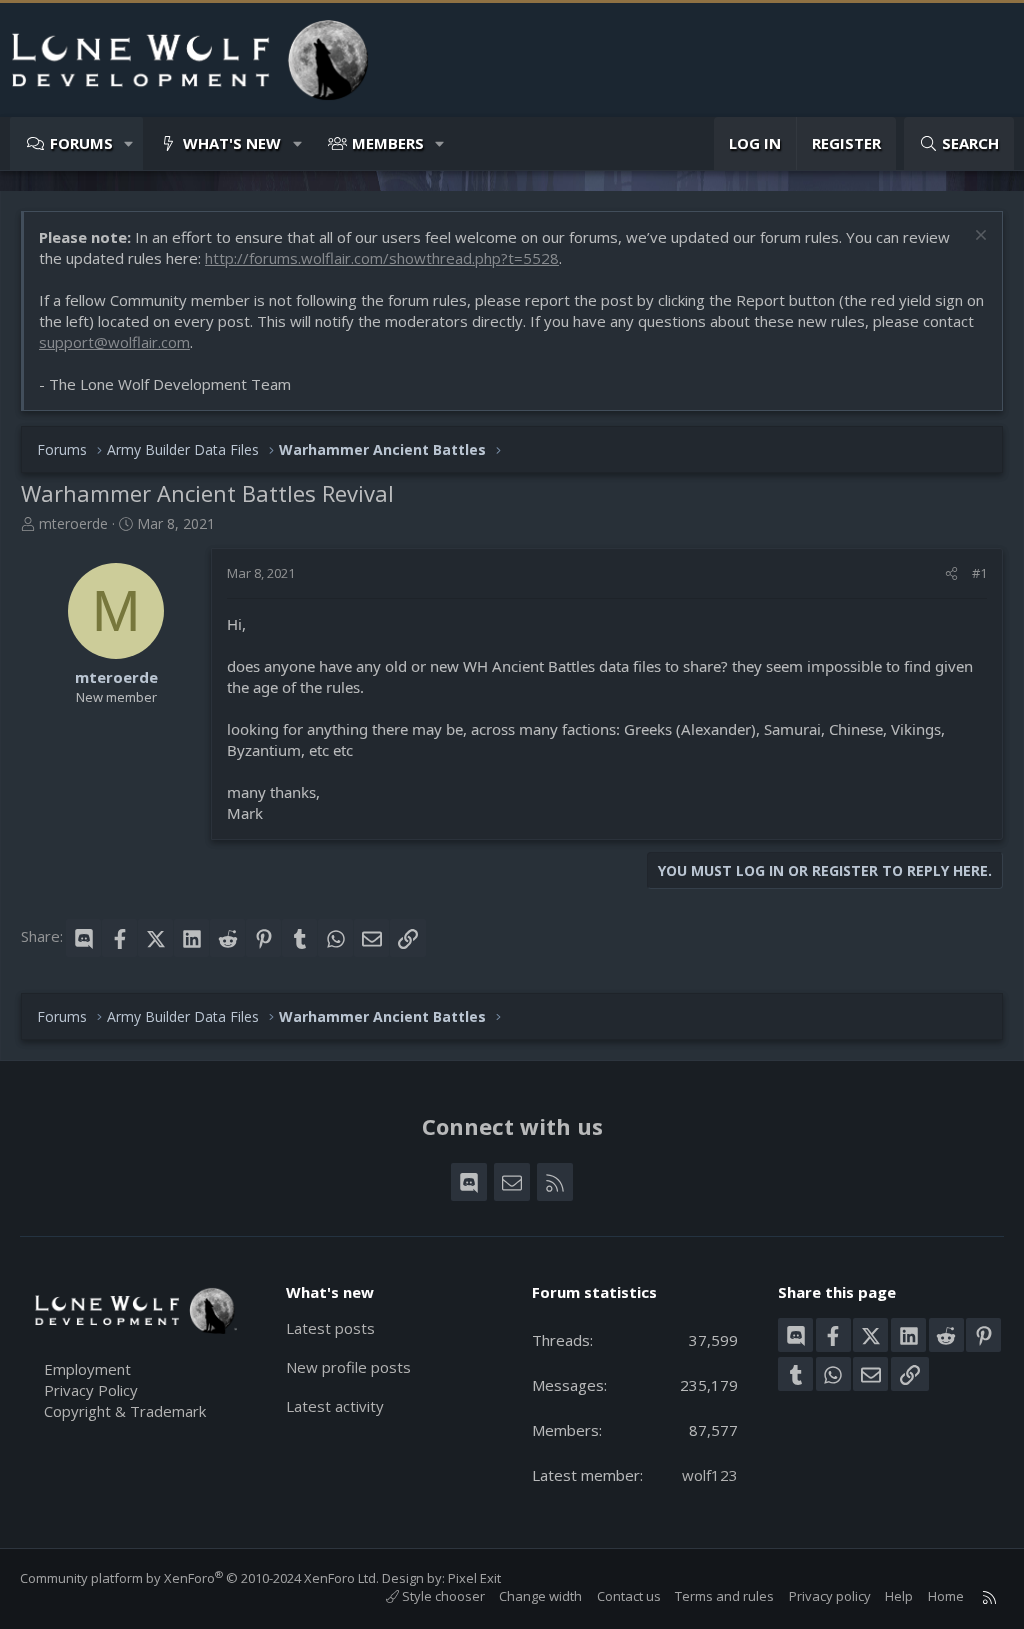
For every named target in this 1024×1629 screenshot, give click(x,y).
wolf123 (710, 1475)
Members (388, 143)
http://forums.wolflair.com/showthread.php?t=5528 (382, 258)
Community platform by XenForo (199, 1578)
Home (946, 1596)
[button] (129, 143)
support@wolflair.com (114, 342)
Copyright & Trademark (125, 1411)
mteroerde (73, 523)
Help (899, 1596)
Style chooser (442, 1596)
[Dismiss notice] (978, 237)
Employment (87, 1369)
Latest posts (330, 1328)
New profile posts (348, 1367)
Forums (81, 143)
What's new (232, 143)
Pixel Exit (474, 1578)
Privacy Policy (91, 1390)
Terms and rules (724, 1596)
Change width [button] (540, 1596)
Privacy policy (830, 1596)
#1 (979, 573)
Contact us (629, 1596)
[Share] (951, 573)
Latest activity (335, 1406)
